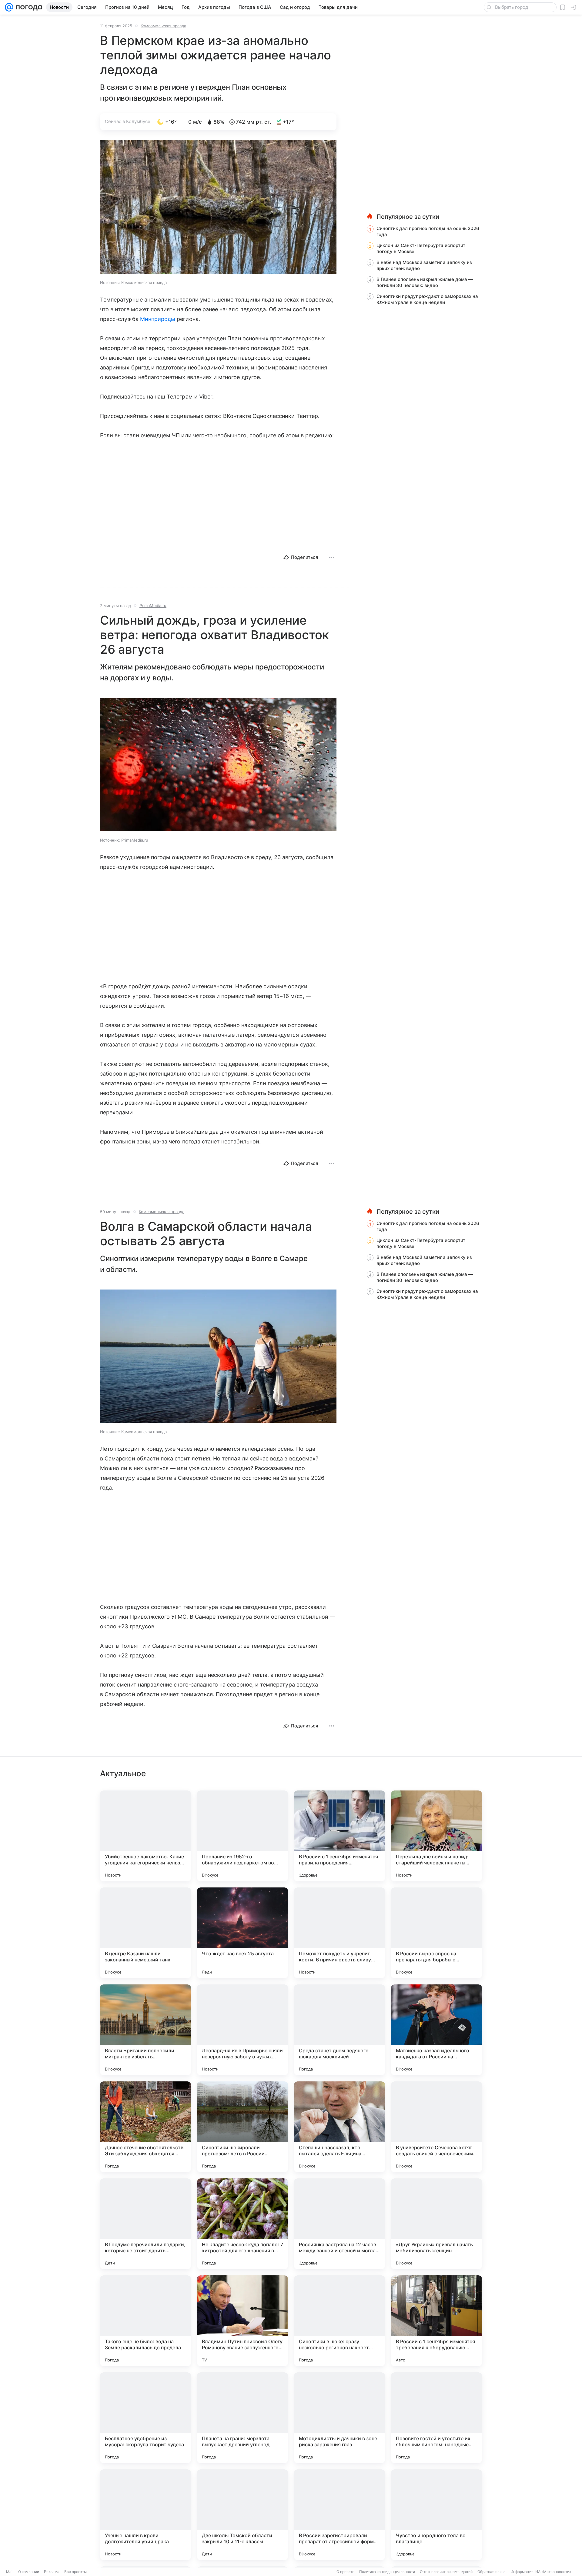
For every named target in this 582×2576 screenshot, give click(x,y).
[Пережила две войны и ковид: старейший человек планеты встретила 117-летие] (436, 1836)
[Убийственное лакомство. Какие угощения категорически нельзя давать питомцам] (145, 1836)
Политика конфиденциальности (387, 2572)
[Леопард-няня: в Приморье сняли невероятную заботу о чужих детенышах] (242, 2030)
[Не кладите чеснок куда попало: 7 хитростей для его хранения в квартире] (242, 2224)
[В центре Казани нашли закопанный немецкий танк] (145, 1933)
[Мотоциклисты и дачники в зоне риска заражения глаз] (339, 2418)
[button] (218, 207)
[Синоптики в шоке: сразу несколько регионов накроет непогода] (339, 2321)
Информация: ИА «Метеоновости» (541, 2572)
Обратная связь (492, 2572)
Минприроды (158, 319)
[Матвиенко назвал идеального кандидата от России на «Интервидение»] (436, 2030)
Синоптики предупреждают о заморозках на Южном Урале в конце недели (427, 299)
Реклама (52, 2572)
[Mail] (9, 7)
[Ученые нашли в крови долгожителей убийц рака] (145, 2515)
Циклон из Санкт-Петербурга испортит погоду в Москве (421, 248)
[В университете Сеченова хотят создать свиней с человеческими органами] (436, 2127)
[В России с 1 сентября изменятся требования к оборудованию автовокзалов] (436, 2321)
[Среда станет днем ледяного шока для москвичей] (339, 2030)
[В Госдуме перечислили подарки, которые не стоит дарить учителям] (145, 2224)
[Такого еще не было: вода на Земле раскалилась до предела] (145, 2321)
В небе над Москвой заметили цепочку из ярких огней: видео (424, 265)
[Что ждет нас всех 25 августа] (242, 1933)
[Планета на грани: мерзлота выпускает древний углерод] (242, 2418)
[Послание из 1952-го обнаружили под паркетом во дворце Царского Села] (242, 1836)
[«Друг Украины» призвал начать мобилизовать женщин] (436, 2224)
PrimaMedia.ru (153, 606)
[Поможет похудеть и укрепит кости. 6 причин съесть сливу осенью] (339, 1933)
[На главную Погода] (28, 7)
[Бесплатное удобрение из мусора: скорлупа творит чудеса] (145, 2418)
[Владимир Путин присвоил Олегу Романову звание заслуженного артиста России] (242, 2321)
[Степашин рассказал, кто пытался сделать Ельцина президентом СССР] (339, 2127)
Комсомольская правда (163, 26)
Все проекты (75, 2572)
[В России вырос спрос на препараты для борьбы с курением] (436, 1933)
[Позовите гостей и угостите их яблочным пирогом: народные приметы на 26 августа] (436, 2418)
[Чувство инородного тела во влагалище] (436, 2515)
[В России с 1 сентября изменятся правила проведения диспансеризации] (339, 1836)
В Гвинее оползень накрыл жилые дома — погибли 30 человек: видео (425, 282)
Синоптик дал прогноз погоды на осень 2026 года (428, 231)
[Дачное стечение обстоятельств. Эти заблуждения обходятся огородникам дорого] (145, 2127)
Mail (10, 2572)
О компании (29, 2572)
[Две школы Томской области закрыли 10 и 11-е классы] (242, 2515)
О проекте (345, 2572)
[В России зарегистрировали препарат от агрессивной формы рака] (339, 2515)
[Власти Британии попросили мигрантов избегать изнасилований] (145, 2030)
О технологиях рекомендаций (446, 2572)
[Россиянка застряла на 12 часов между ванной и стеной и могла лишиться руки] (339, 2224)
